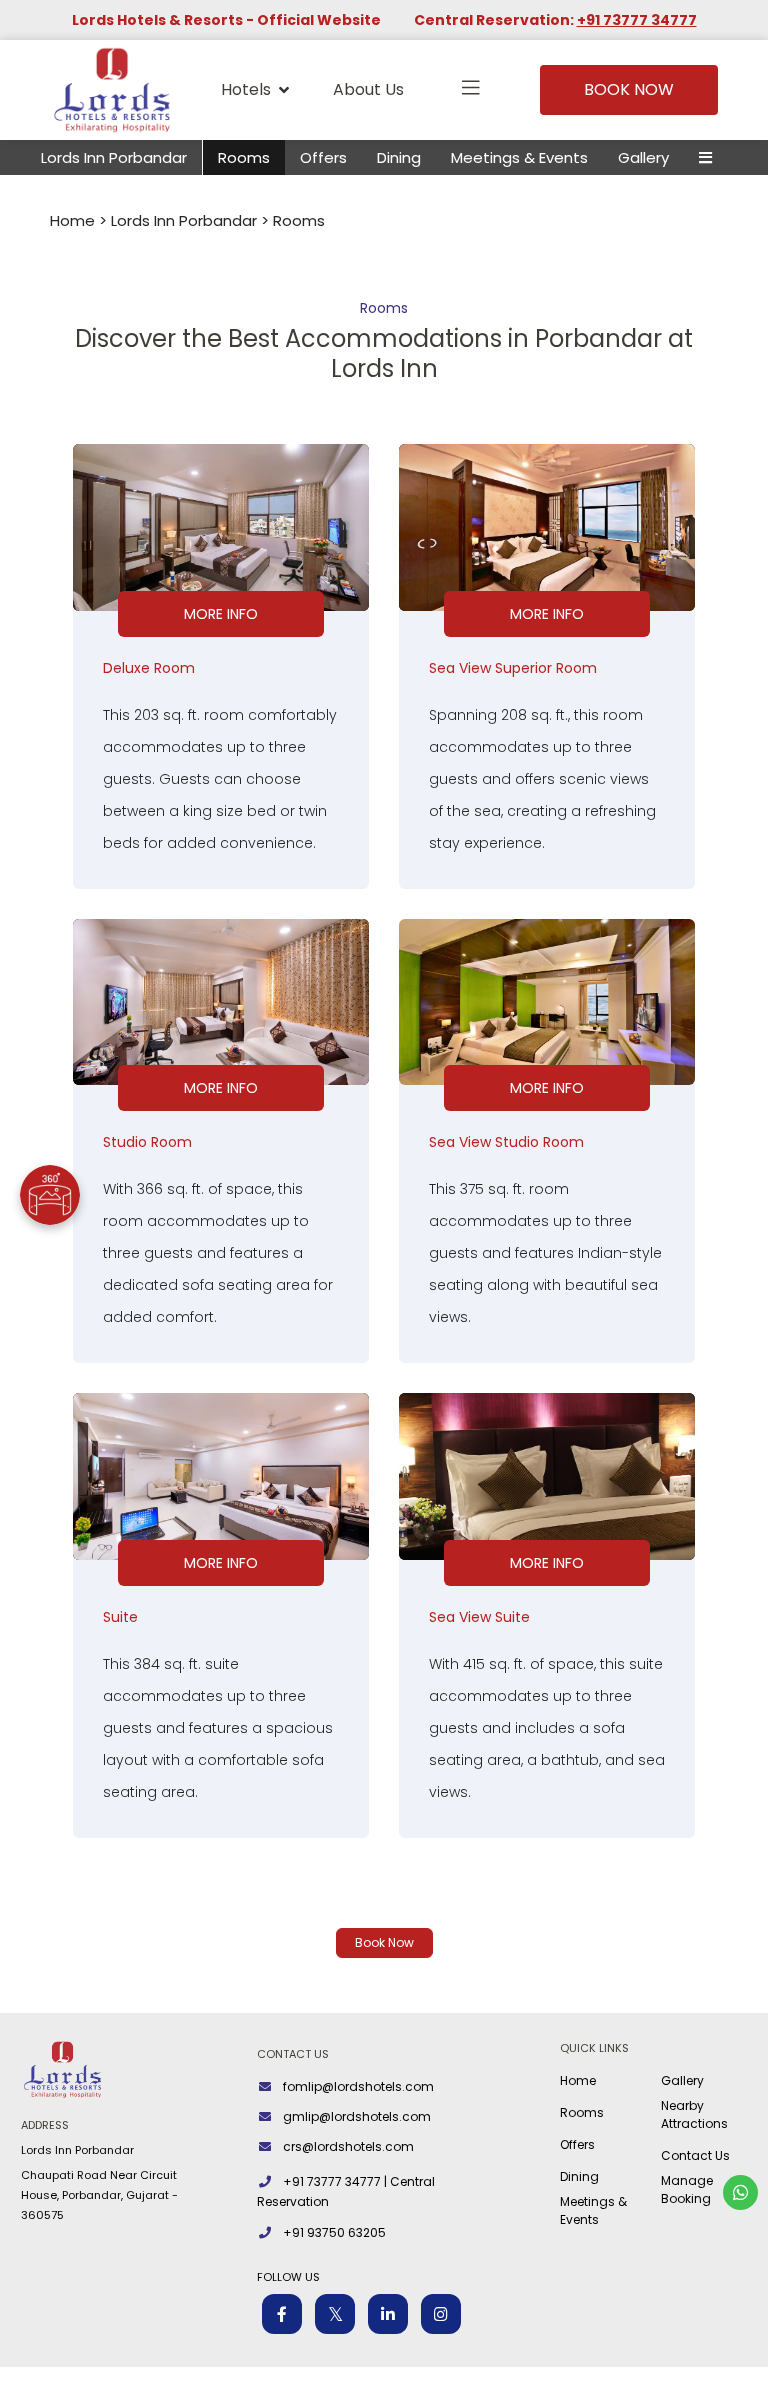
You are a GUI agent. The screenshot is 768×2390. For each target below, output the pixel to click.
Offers (323, 157)
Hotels (246, 89)
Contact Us (695, 2155)
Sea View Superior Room (513, 668)
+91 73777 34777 (637, 20)
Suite (120, 1617)
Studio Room (147, 1142)
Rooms (244, 157)
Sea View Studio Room (506, 1142)
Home (72, 220)
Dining (399, 157)
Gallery (643, 157)
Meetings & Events (519, 157)
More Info (221, 614)
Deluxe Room (149, 668)
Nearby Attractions (694, 2114)
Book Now (629, 89)
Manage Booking (687, 2189)
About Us (368, 89)
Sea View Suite (479, 1617)
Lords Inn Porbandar (114, 157)
